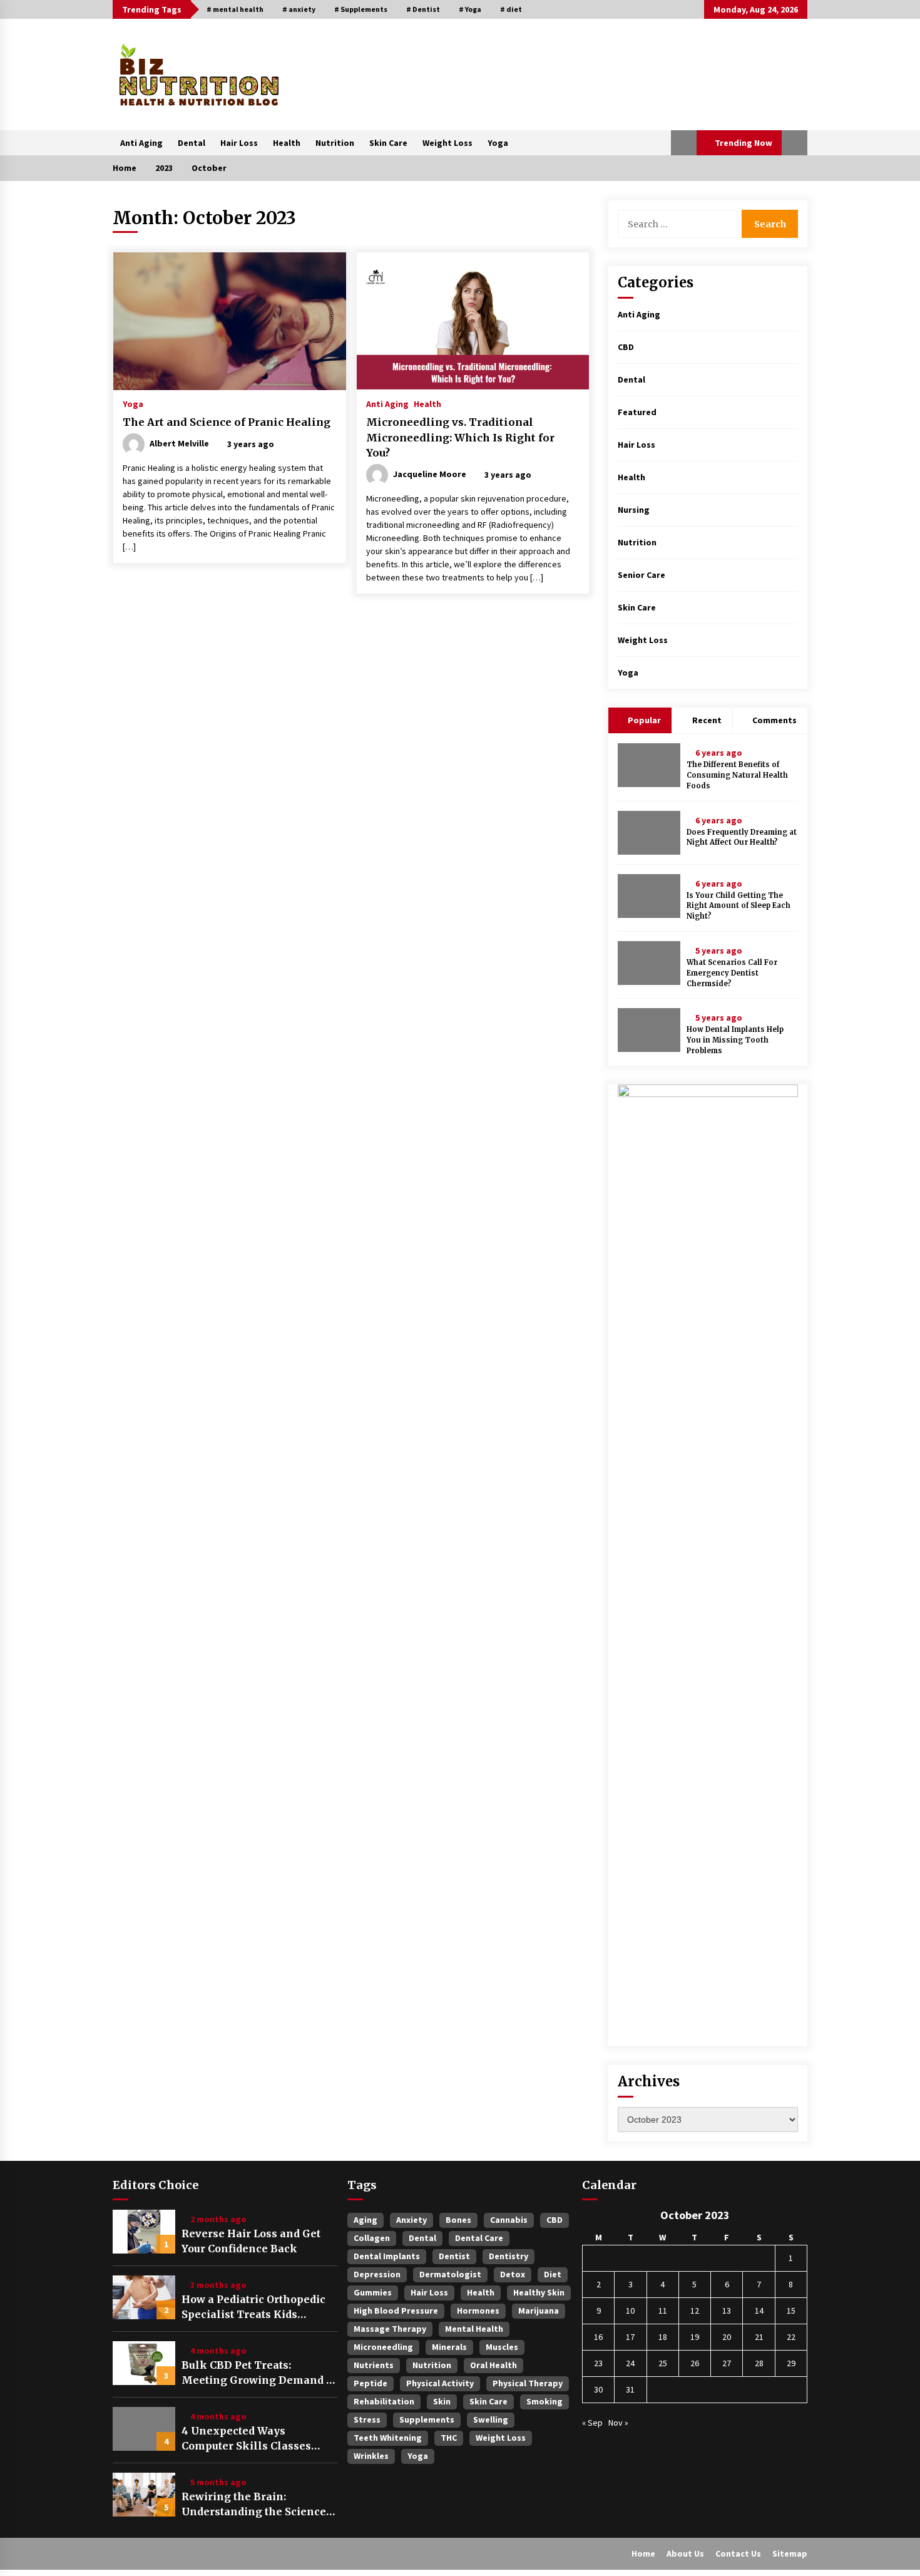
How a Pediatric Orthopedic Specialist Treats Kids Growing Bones (253, 2307)
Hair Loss (239, 143)
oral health (493, 2365)
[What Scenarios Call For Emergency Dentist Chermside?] (649, 963)
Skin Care (388, 143)
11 (663, 2311)
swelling (491, 2419)
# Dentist (423, 9)
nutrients (374, 2365)
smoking (544, 2401)
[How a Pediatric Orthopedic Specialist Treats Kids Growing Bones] (144, 2297)
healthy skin (539, 2292)
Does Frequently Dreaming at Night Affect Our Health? (742, 837)
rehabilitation (384, 2401)
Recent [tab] (707, 720)
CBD (626, 347)
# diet (511, 9)
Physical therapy (528, 2383)
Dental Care (479, 2238)
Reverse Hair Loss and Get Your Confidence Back (251, 2241)
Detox (513, 2274)
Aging (365, 2220)
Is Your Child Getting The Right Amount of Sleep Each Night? (739, 906)
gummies (373, 2292)
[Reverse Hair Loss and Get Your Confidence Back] (144, 2232)
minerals (449, 2347)
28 (759, 2363)
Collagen (372, 2238)
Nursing (634, 510)
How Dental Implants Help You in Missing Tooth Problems (735, 1040)
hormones (478, 2311)
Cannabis (509, 2220)
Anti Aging (141, 143)
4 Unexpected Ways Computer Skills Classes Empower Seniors (246, 2439)
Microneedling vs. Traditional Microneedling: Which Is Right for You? (460, 437)
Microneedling (383, 2347)
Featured (637, 412)
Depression (377, 2274)
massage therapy (390, 2329)
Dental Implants (387, 2256)
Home (643, 2553)
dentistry (509, 2256)
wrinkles (371, 2456)
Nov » (618, 2423)
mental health (474, 2329)
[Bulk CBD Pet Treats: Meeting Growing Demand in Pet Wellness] (144, 2363)
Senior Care (641, 575)
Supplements (427, 2419)
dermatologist (450, 2274)
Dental (192, 143)
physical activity (440, 2383)
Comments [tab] (774, 720)
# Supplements (361, 9)
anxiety (411, 2220)
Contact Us (738, 2553)
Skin (442, 2401)
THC (449, 2438)
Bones (458, 2220)
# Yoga (470, 9)
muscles (502, 2347)
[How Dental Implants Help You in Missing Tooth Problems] (649, 1030)
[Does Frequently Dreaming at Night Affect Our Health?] (649, 833)
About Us (685, 2553)
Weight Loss (447, 143)
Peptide (371, 2383)
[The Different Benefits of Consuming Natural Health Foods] (649, 765)
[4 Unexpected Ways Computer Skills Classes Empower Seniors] (144, 2429)
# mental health (235, 9)
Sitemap (790, 2553)
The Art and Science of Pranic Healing (227, 422)
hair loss (429, 2292)
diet (553, 2274)
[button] (684, 143)
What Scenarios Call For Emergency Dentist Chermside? (732, 973)
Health (287, 143)
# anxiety (299, 9)
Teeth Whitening (388, 2438)
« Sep (592, 2423)
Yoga (498, 143)
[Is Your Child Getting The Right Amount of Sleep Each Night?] (649, 896)
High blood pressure (396, 2311)
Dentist (454, 2256)
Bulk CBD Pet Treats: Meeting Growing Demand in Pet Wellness (259, 2373)
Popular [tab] (643, 720)
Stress (367, 2419)
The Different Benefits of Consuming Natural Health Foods (737, 775)
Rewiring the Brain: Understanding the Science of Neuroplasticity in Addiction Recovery (254, 2505)
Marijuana (539, 2311)
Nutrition (335, 143)
